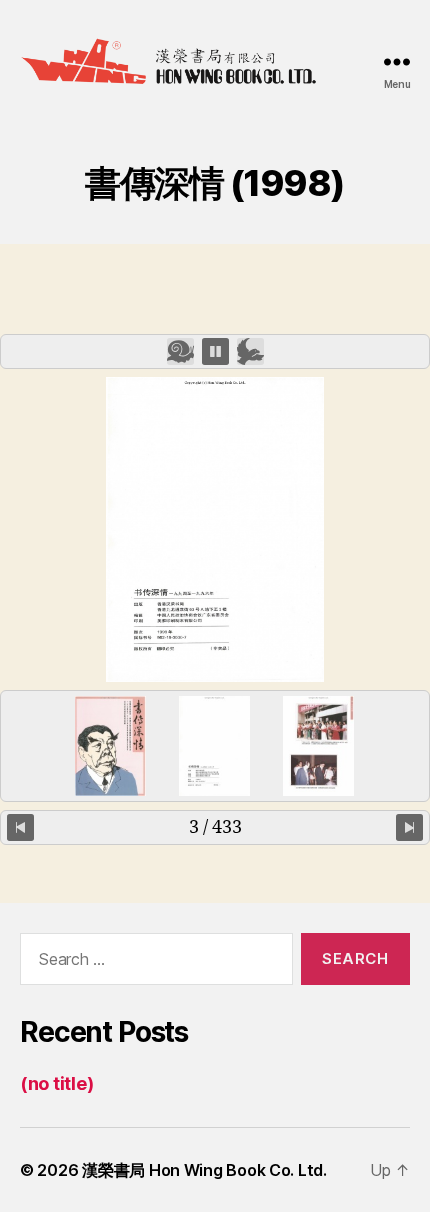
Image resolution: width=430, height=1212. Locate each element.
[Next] (409, 827)
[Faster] (250, 351)
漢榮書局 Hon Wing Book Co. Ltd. (204, 1170)
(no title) (56, 1083)
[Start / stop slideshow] (215, 351)
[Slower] (180, 351)
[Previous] (20, 827)
